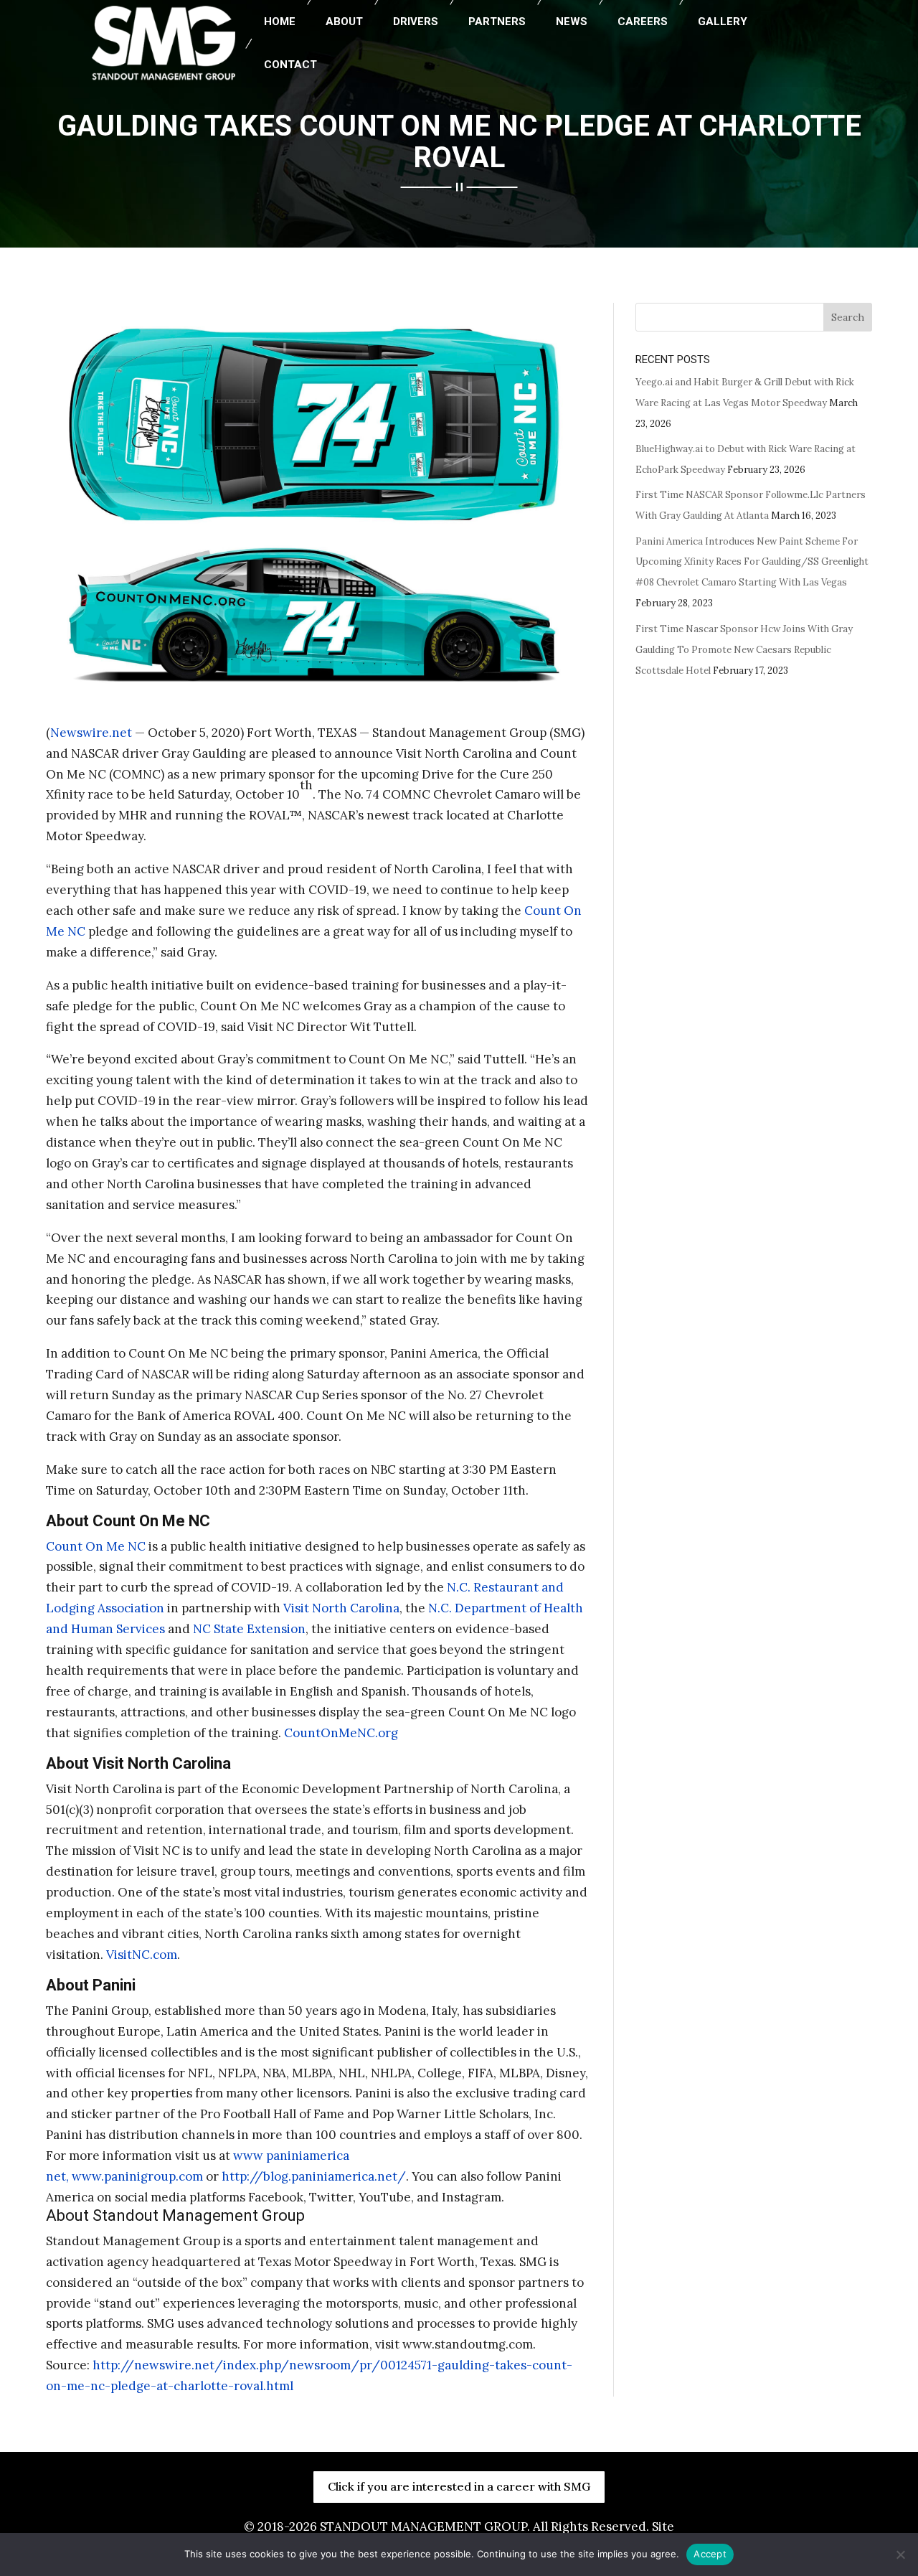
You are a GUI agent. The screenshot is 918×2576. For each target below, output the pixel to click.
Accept (710, 2554)
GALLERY (723, 22)
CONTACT (290, 65)
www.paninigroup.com (139, 2176)
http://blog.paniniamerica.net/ (314, 2176)
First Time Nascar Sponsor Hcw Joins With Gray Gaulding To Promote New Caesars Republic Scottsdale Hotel (744, 650)
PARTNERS (497, 22)
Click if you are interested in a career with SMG (459, 2486)
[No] (900, 2554)
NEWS (572, 22)
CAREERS (643, 22)
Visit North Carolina (341, 1608)
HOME (280, 22)
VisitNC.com (142, 1955)
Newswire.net (91, 733)
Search (848, 317)
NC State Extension (249, 1629)
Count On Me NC (96, 1546)
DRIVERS (416, 22)
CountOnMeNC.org (341, 1733)
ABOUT (344, 22)
